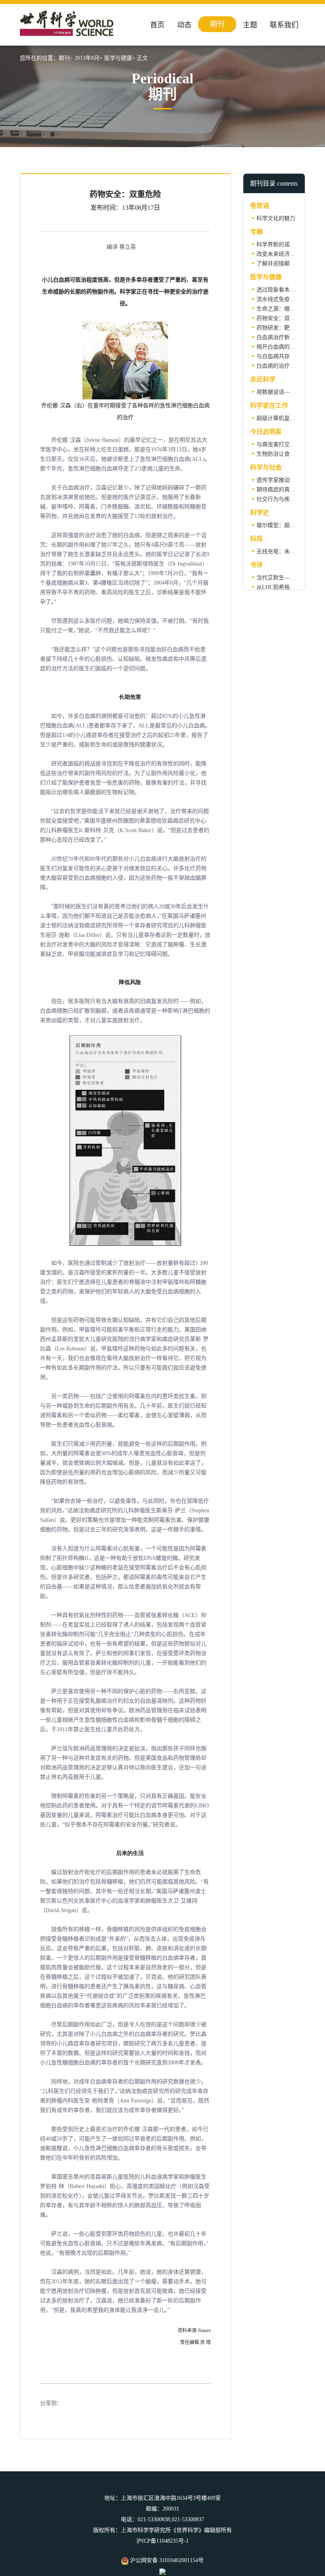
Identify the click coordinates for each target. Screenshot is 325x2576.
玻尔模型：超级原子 (281, 525)
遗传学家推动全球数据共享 (290, 480)
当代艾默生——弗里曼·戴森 (291, 578)
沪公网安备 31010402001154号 (166, 2560)
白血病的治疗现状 (279, 366)
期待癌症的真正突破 (281, 490)
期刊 (217, 24)
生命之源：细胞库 (279, 309)
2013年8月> (89, 58)
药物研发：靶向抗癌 (281, 328)
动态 (184, 25)
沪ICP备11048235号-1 (162, 2541)
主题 (250, 25)
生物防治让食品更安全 (284, 454)
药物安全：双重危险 (281, 318)
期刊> (66, 58)
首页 (157, 25)
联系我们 (284, 25)
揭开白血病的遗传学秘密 (287, 347)
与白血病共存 (273, 356)
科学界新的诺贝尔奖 (281, 245)
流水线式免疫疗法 (279, 299)
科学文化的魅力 (276, 218)
